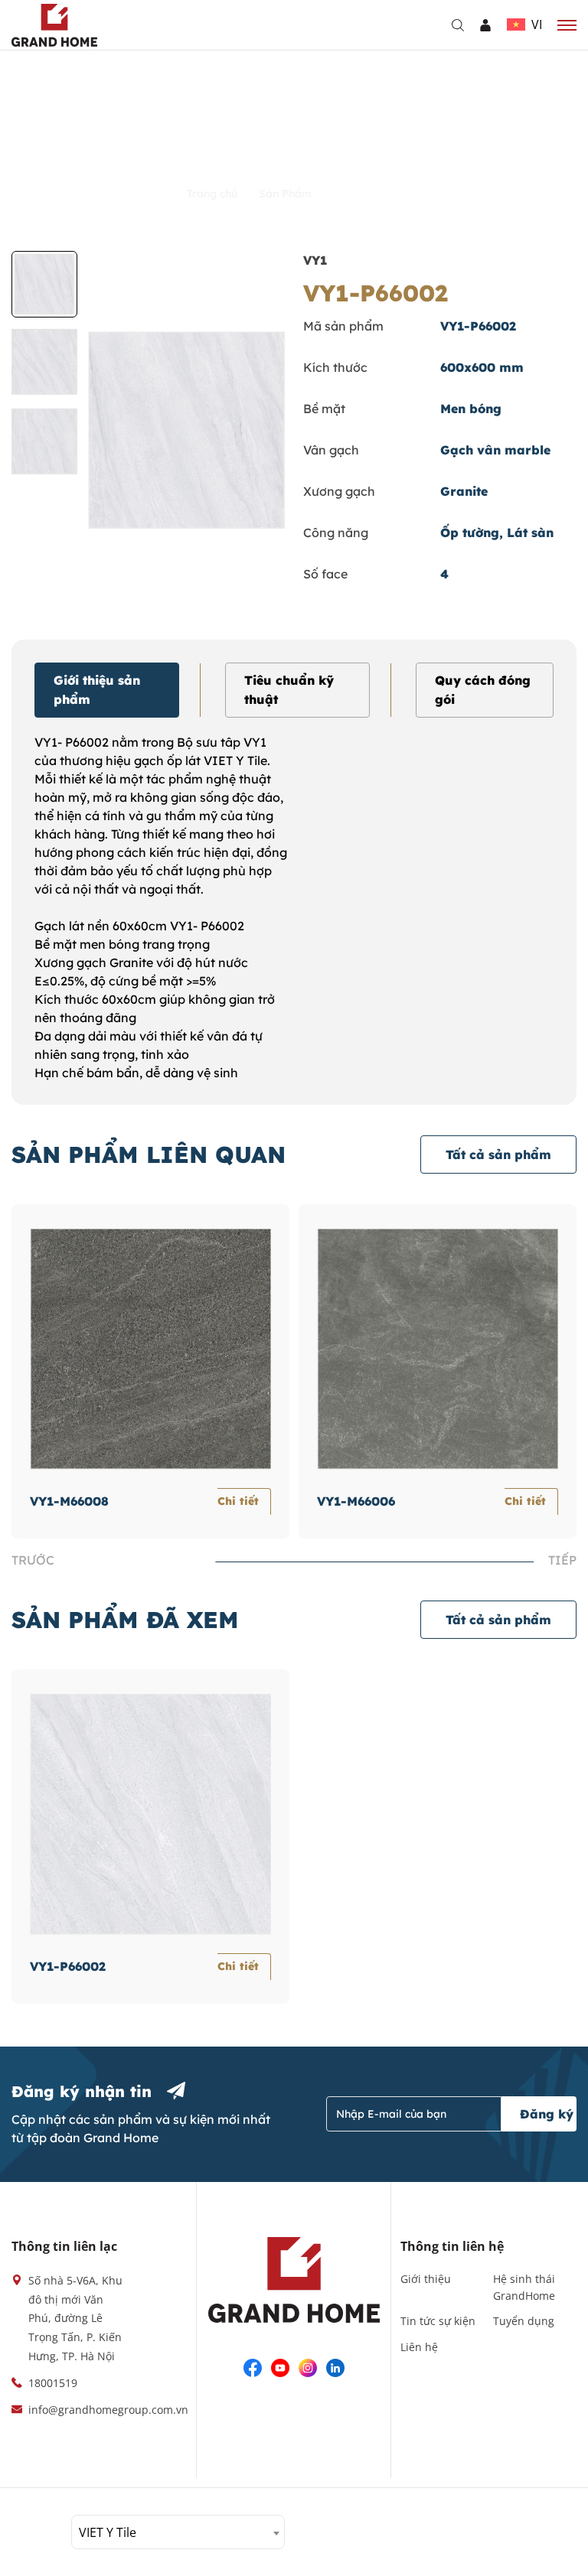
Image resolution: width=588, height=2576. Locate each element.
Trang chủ (214, 194)
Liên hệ (419, 2347)
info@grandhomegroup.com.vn (108, 2410)
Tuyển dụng (524, 2321)
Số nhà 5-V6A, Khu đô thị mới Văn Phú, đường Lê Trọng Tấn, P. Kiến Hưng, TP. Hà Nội (75, 2318)
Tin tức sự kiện (438, 2321)
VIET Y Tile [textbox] (108, 2532)
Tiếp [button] (562, 1560)
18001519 (53, 2383)
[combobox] (178, 2532)
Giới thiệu (426, 2279)
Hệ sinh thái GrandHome (524, 2287)
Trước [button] (33, 1560)
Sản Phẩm (287, 194)
